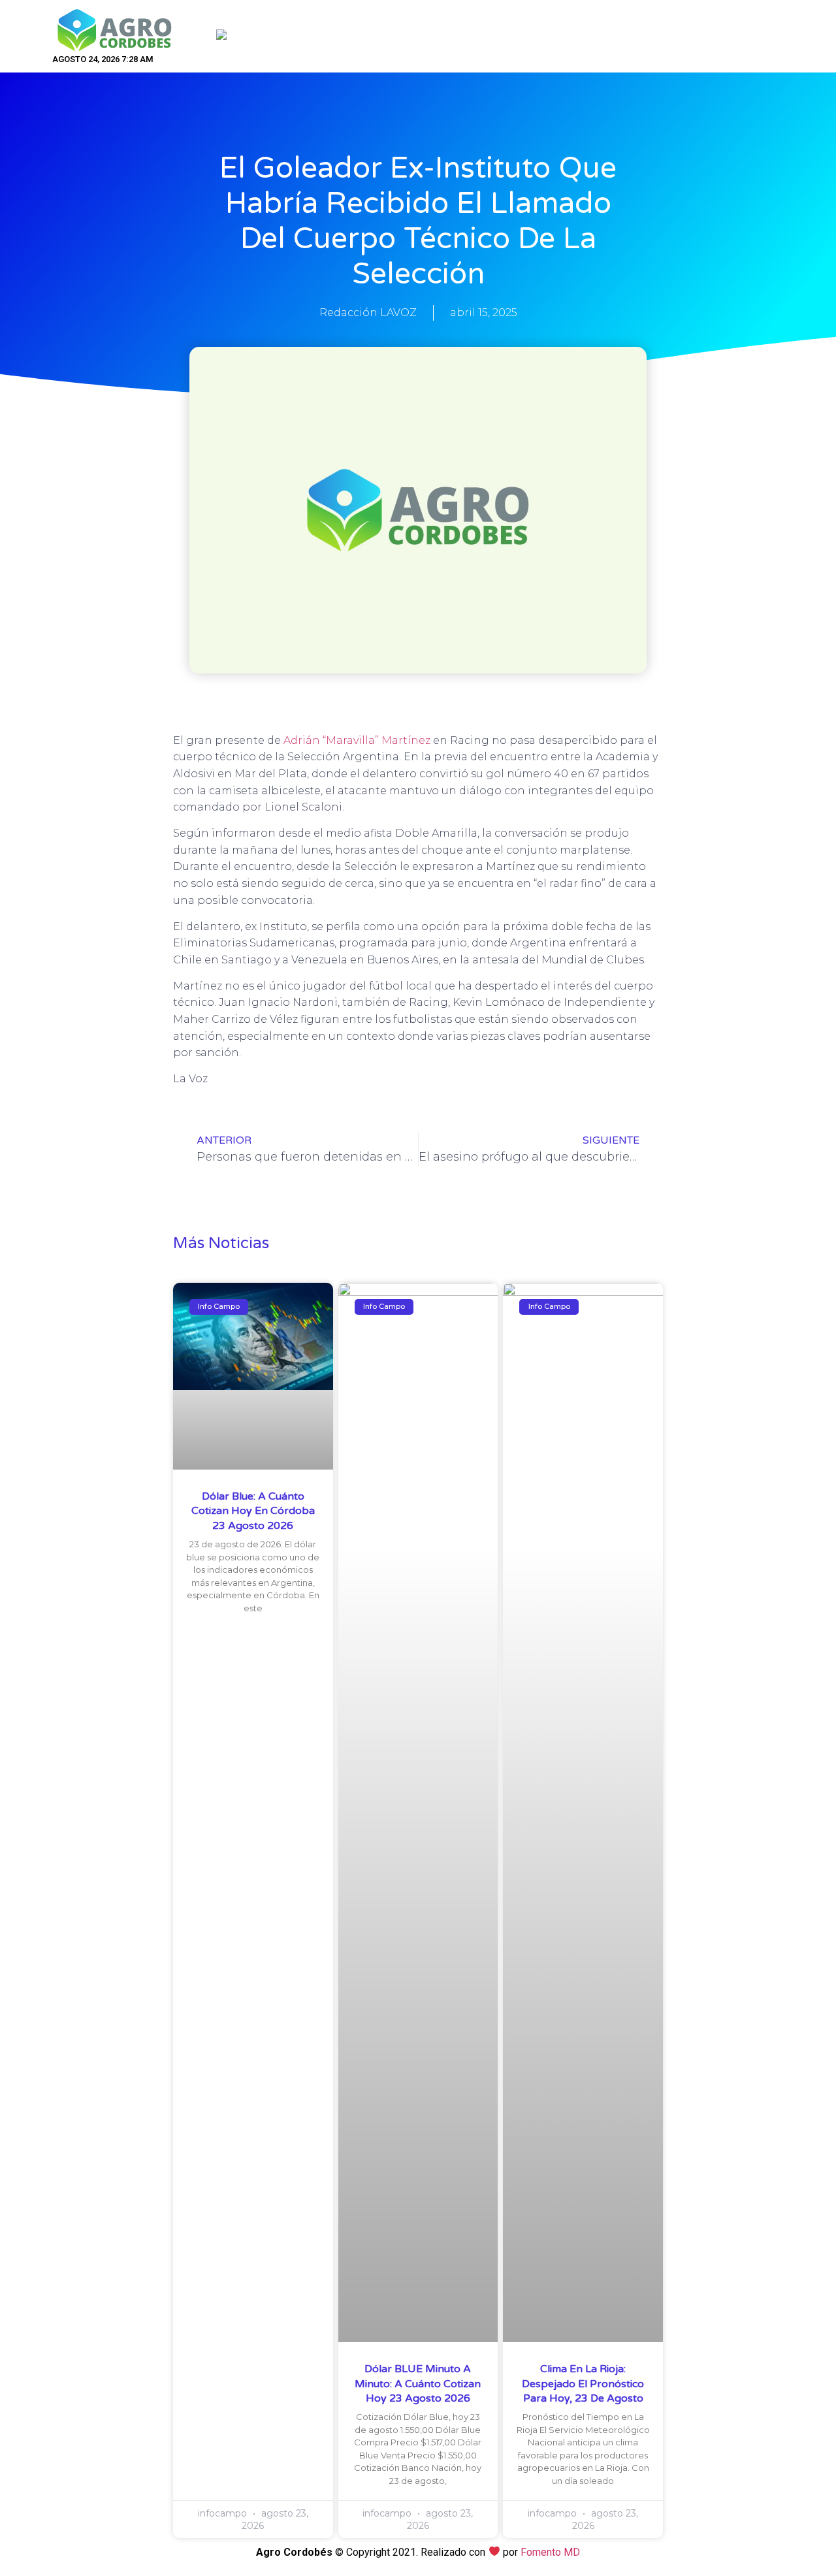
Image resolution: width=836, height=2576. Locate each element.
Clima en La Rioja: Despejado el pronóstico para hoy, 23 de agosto (583, 2384)
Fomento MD (550, 2552)
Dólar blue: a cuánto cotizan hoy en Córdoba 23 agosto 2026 (253, 1511)
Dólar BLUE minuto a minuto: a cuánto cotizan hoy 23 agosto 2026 (418, 2384)
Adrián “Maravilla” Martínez (358, 740)
